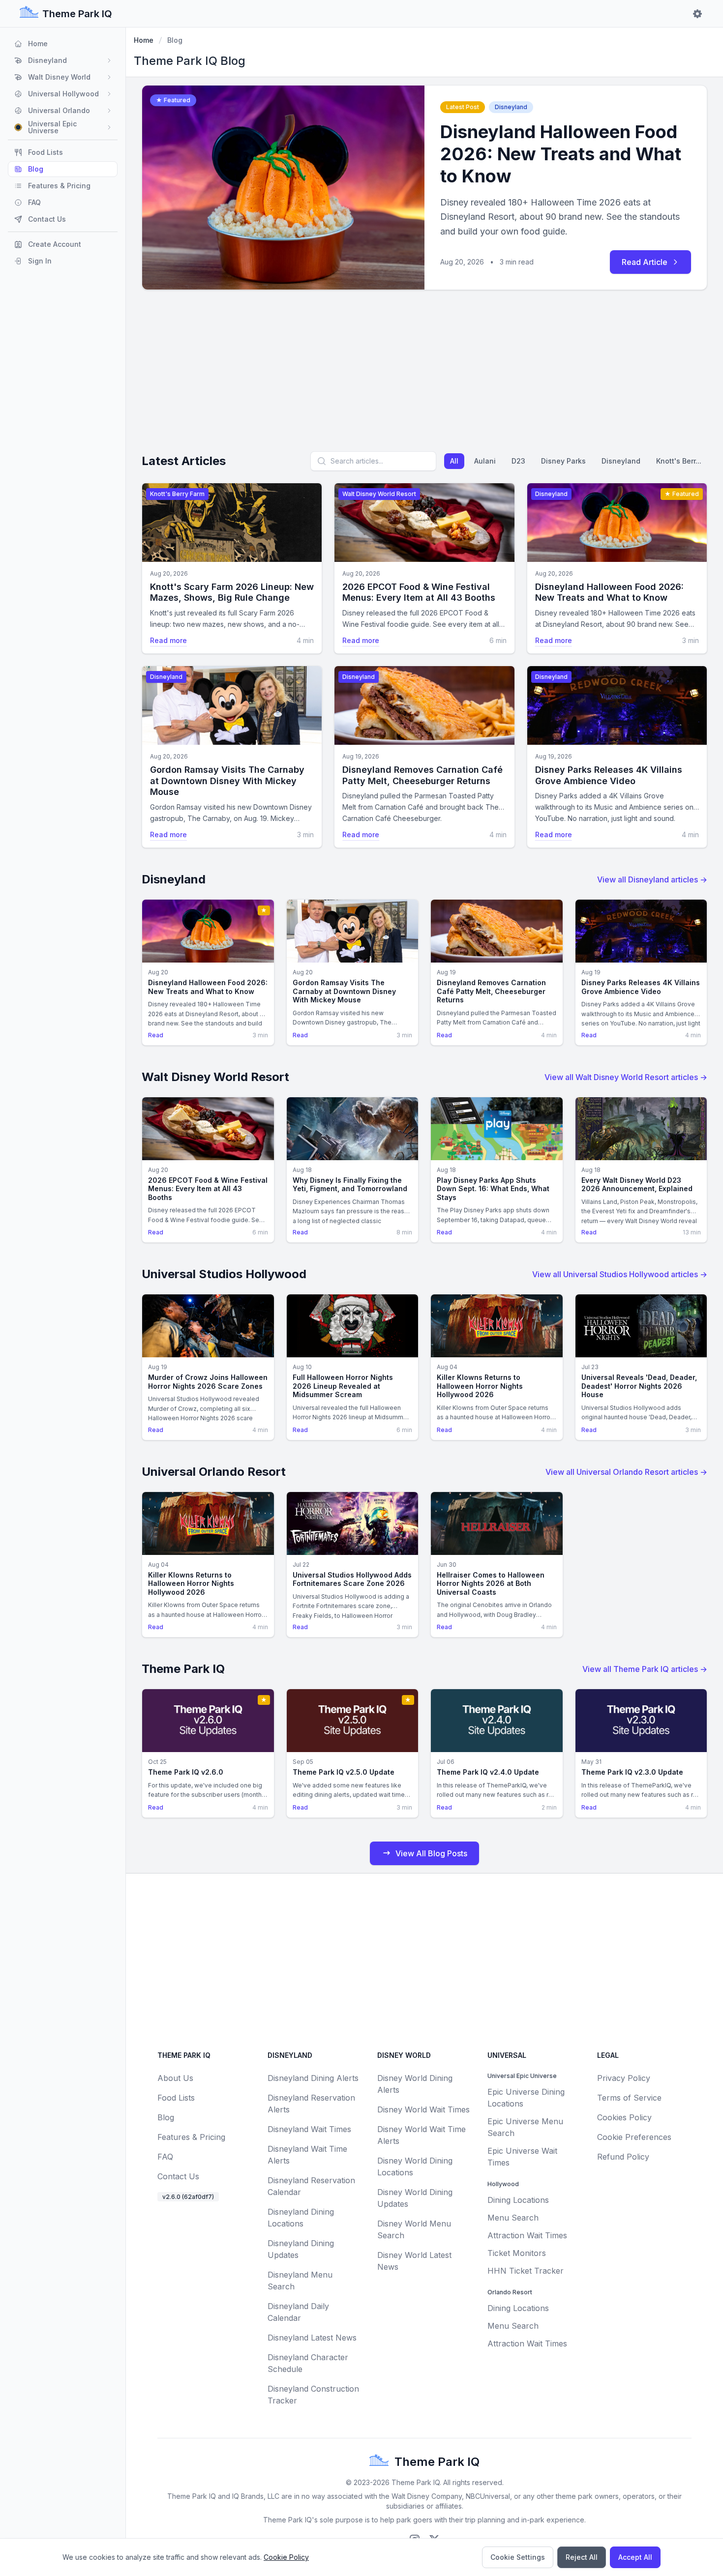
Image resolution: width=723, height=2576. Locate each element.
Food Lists (176, 2098)
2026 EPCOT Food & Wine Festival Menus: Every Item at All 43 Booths (419, 592)
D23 (518, 461)
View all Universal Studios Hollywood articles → (620, 1274)
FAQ (165, 2157)
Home (144, 40)
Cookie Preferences (634, 2137)
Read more (168, 640)
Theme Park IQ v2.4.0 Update (488, 1772)
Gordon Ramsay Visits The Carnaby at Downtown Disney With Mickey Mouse (227, 781)
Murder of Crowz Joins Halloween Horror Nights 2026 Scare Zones (208, 1382)
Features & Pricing (191, 2137)
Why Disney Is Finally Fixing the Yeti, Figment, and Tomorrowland (350, 1185)
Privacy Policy (624, 2078)
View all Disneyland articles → (652, 879)
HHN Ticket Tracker (526, 2271)
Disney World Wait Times (423, 2109)
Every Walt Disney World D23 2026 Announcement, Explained (637, 1185)
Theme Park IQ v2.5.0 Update (344, 1772)
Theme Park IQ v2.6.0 (186, 1772)
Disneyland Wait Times (309, 2129)
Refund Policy (623, 2157)
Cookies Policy (624, 2117)
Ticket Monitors (517, 2253)
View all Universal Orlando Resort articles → (626, 1472)
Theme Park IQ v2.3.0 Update (632, 1772)
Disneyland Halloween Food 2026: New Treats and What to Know (561, 154)
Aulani (485, 461)
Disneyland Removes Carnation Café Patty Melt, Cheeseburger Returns (422, 775)
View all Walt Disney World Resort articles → (626, 1077)
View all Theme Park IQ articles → (645, 1669)
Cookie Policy (286, 2557)
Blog (166, 2117)
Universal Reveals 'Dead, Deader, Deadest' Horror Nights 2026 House (639, 1386)
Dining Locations (518, 2200)
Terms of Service (629, 2098)
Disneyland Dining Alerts (313, 2078)
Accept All (635, 2557)
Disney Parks (563, 461)
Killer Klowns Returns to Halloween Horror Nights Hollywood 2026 (480, 1386)
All (454, 461)
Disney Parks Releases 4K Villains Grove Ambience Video (609, 775)
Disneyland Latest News (312, 2338)
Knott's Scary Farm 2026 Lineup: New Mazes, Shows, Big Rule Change (232, 592)
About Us (175, 2078)
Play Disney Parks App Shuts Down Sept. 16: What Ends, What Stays (493, 1189)
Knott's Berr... (679, 461)
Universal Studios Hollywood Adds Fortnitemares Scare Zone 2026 (352, 1579)
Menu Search (513, 2218)
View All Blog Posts (431, 1853)
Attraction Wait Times (527, 2235)
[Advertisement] (424, 375)
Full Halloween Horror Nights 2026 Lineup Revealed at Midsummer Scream (343, 1386)
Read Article (645, 262)
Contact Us (178, 2176)
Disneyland (621, 461)
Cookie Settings (518, 2557)
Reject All (582, 2557)
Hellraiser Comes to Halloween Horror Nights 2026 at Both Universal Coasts (491, 1583)
